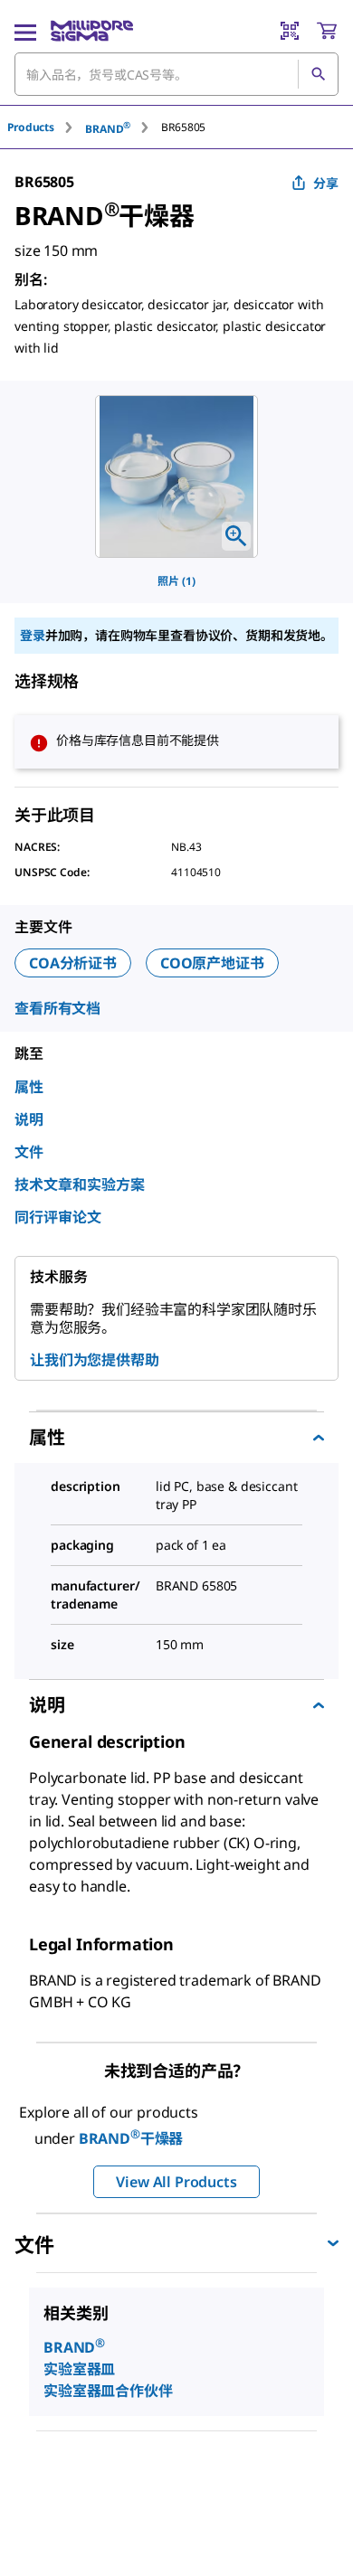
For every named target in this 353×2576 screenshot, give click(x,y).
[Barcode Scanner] (290, 31)
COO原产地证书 (212, 963)
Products (31, 127)
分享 (326, 183)
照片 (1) (176, 581)
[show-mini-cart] (327, 31)
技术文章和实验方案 (80, 1184)
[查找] (318, 74)
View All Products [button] (176, 2182)
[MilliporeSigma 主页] (92, 31)
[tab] (46, 127)
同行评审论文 (58, 1217)
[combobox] (176, 74)
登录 (33, 635)
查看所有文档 (57, 1008)
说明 (29, 1119)
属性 (29, 1087)
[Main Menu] (25, 31)
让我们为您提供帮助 (95, 1360)
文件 (29, 1152)
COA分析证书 (73, 963)
